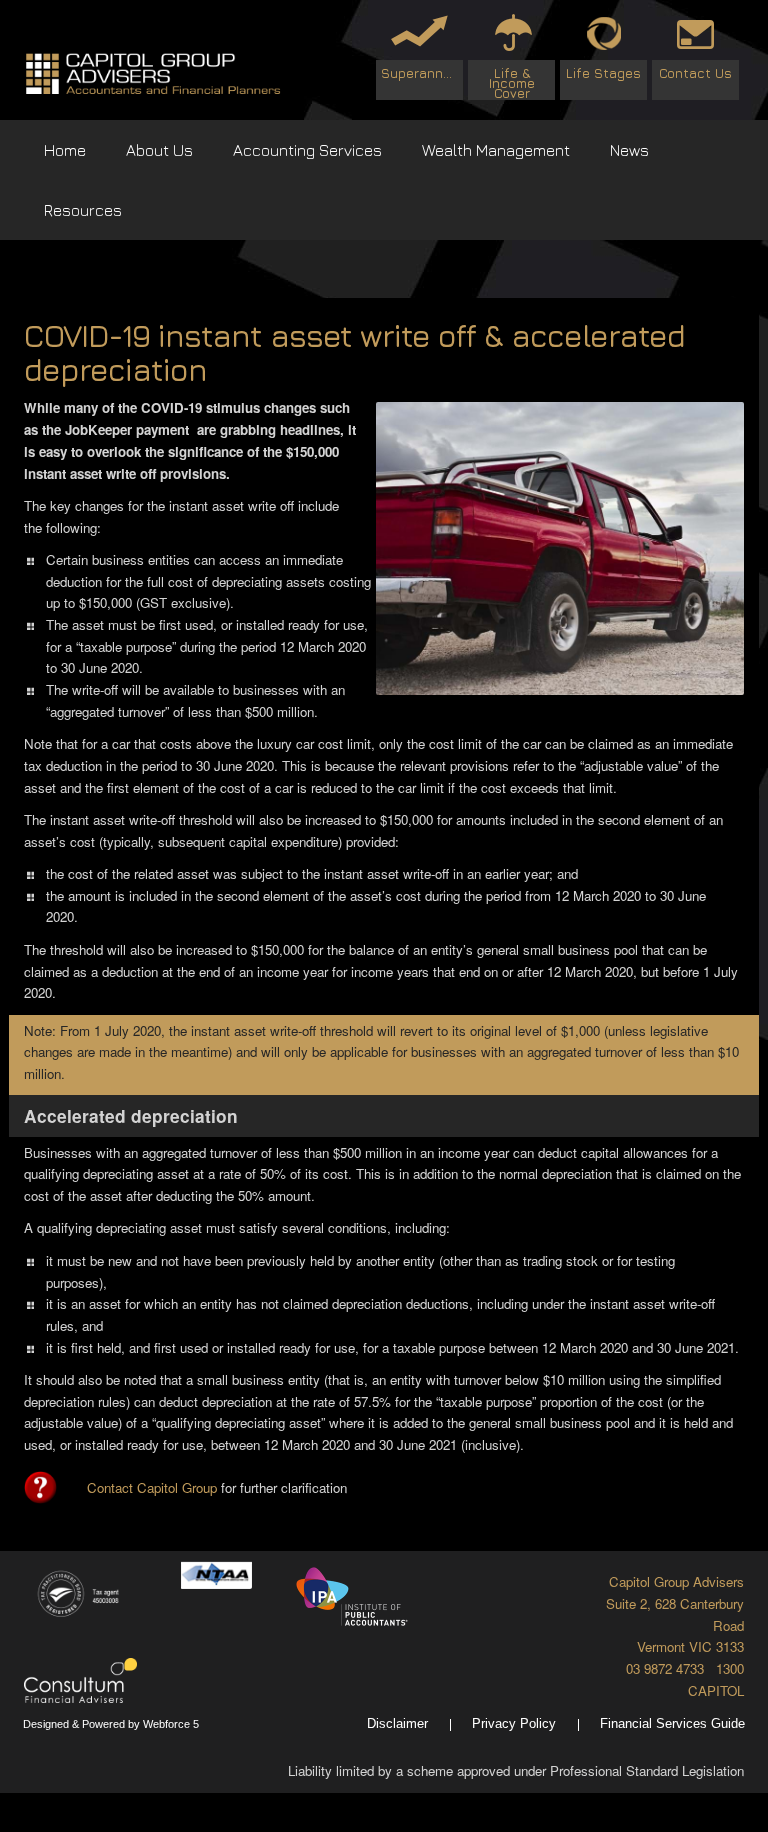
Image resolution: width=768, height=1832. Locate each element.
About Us (159, 150)
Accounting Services (307, 150)
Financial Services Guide (672, 1723)
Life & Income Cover (512, 82)
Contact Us (695, 73)
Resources (83, 210)
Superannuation (422, 73)
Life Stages (603, 73)
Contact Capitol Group (152, 1487)
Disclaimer (397, 1723)
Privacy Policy (514, 1723)
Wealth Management (496, 150)
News (629, 150)
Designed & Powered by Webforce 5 (111, 1724)
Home (65, 150)
